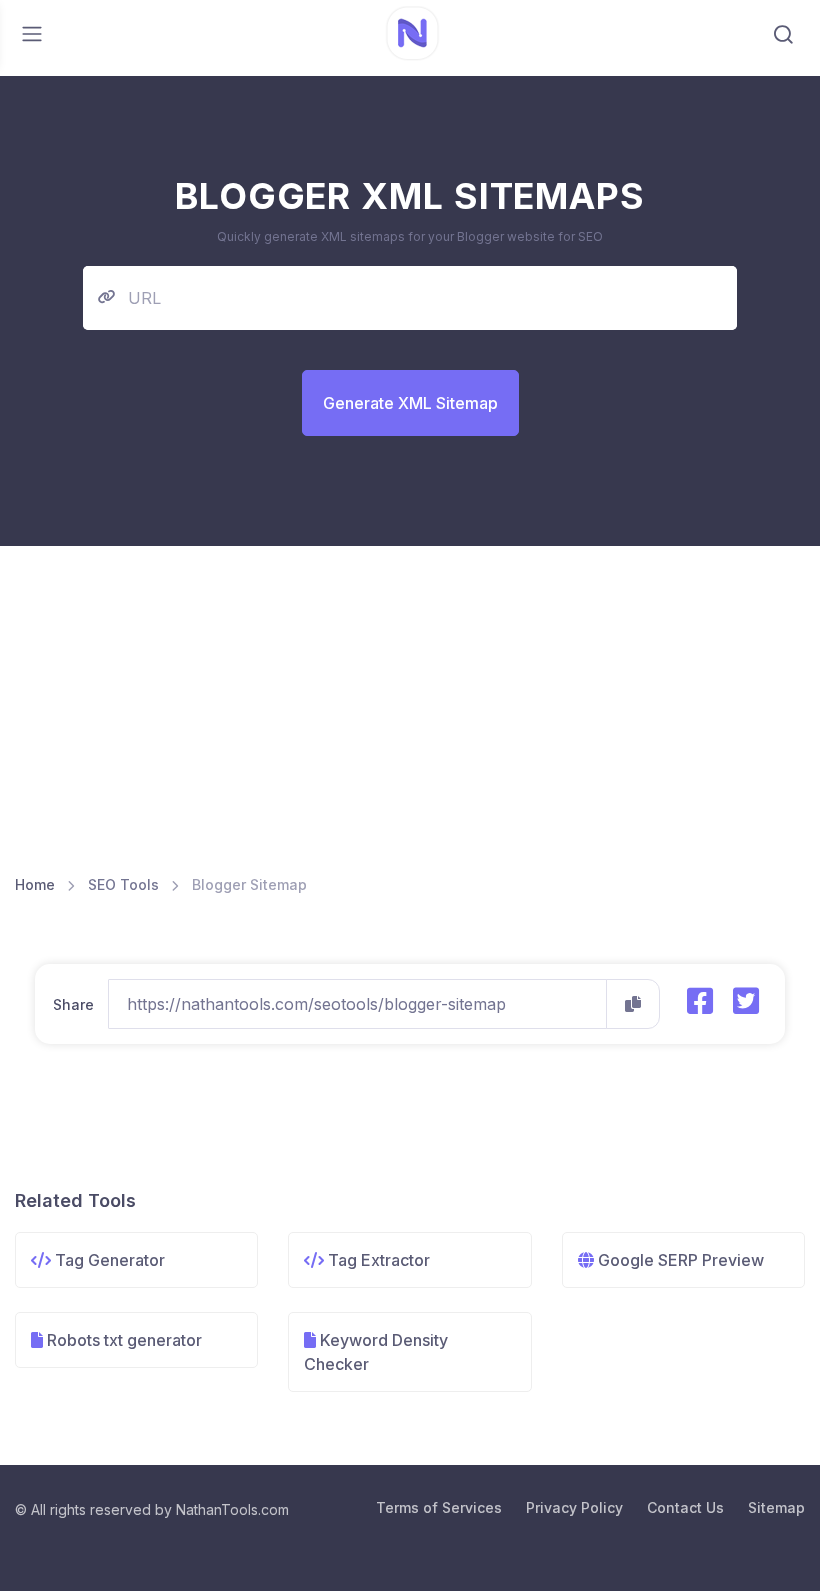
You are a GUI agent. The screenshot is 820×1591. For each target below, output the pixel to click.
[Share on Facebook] (700, 1001)
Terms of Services (439, 1507)
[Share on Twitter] (746, 1001)
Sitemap (776, 1507)
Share (73, 1004)
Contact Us (685, 1507)
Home (35, 884)
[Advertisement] (410, 720)
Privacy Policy (574, 1507)
